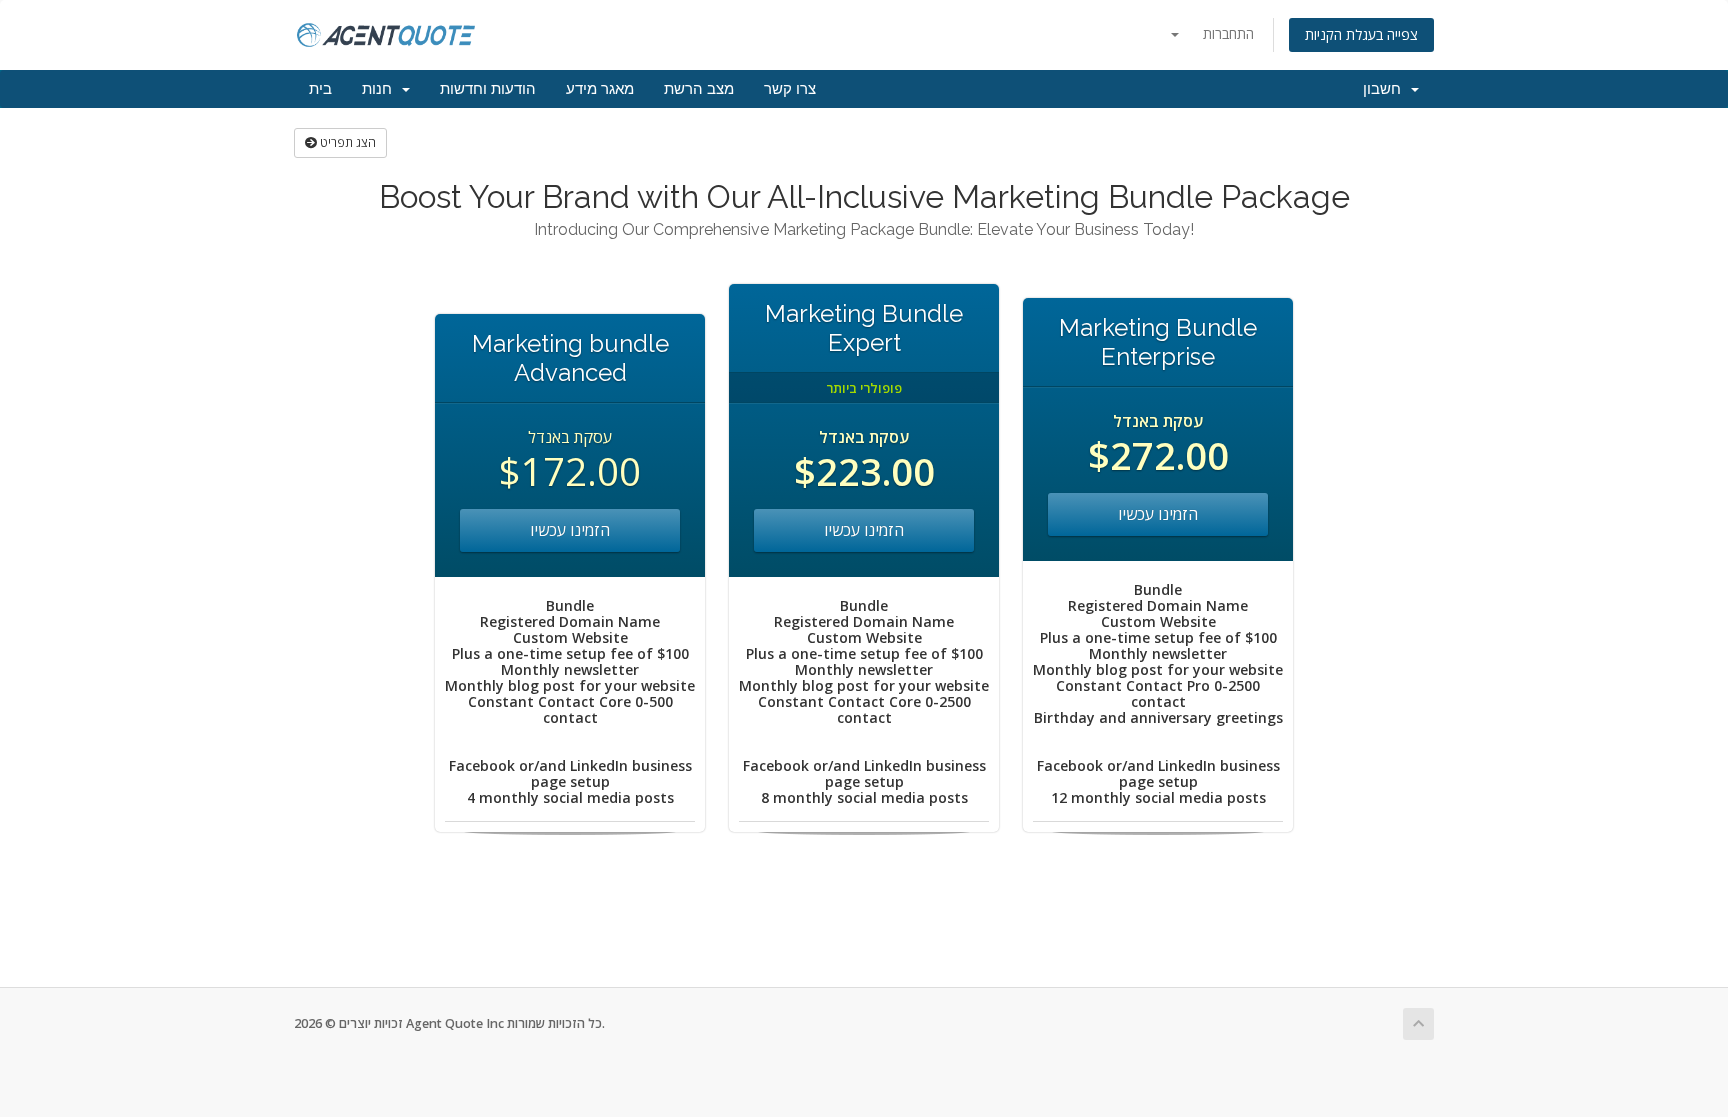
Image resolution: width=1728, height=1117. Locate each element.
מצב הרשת (699, 89)
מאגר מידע (600, 89)
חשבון (1386, 89)
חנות (381, 89)
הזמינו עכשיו (570, 530)
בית (320, 89)
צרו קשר (790, 89)
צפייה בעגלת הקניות (1361, 34)
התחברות (1228, 33)
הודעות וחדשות (488, 89)
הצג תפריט (346, 142)
